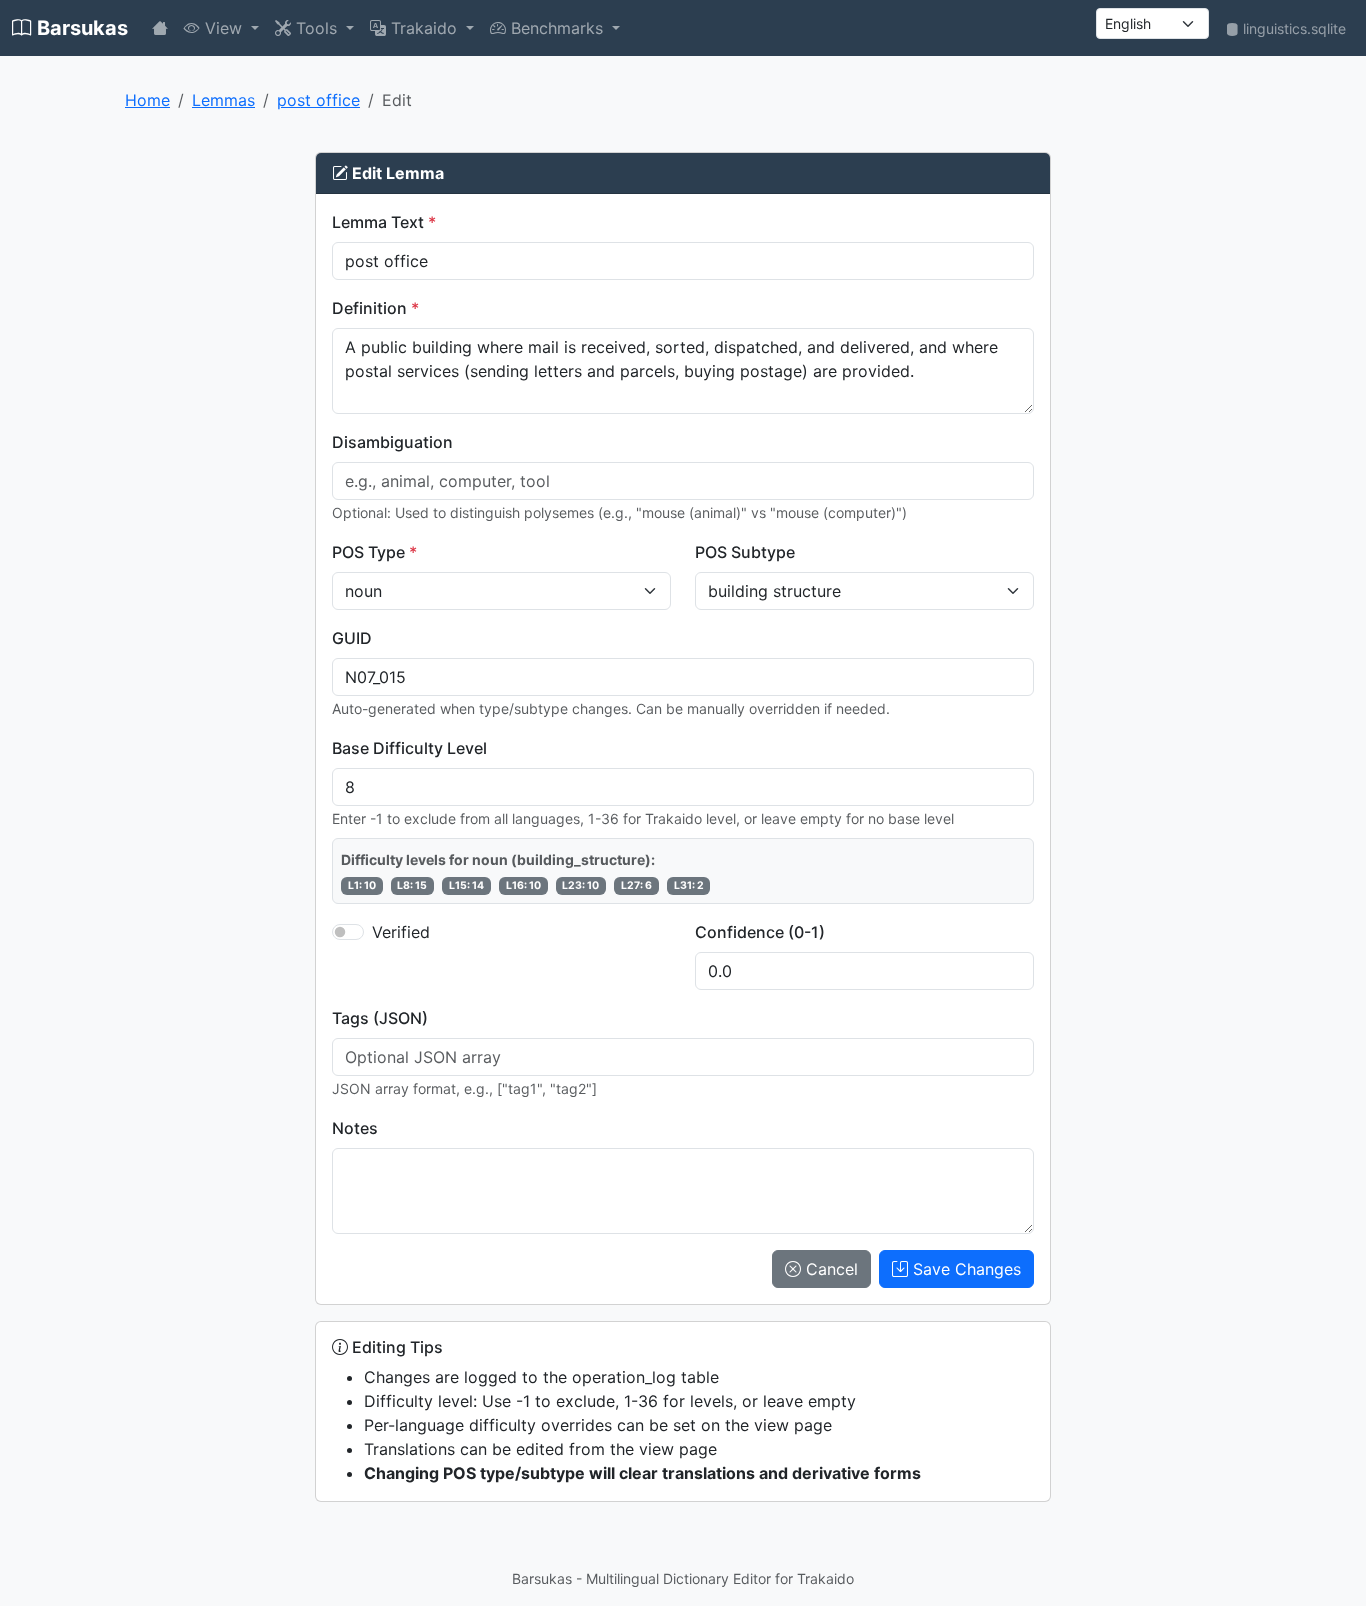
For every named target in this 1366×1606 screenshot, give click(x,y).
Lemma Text (384, 222)
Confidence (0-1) (760, 932)
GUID (352, 638)
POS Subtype (745, 552)
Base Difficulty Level (409, 748)
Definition (375, 308)
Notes (355, 1128)
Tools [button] (316, 28)
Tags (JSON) (380, 1018)
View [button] (223, 28)
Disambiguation (392, 442)
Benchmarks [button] (557, 28)
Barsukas (80, 28)
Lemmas (223, 100)
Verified (401, 932)
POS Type (374, 552)
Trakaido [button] (424, 28)
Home (147, 100)
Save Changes (964, 1269)
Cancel (829, 1269)
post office (318, 100)
